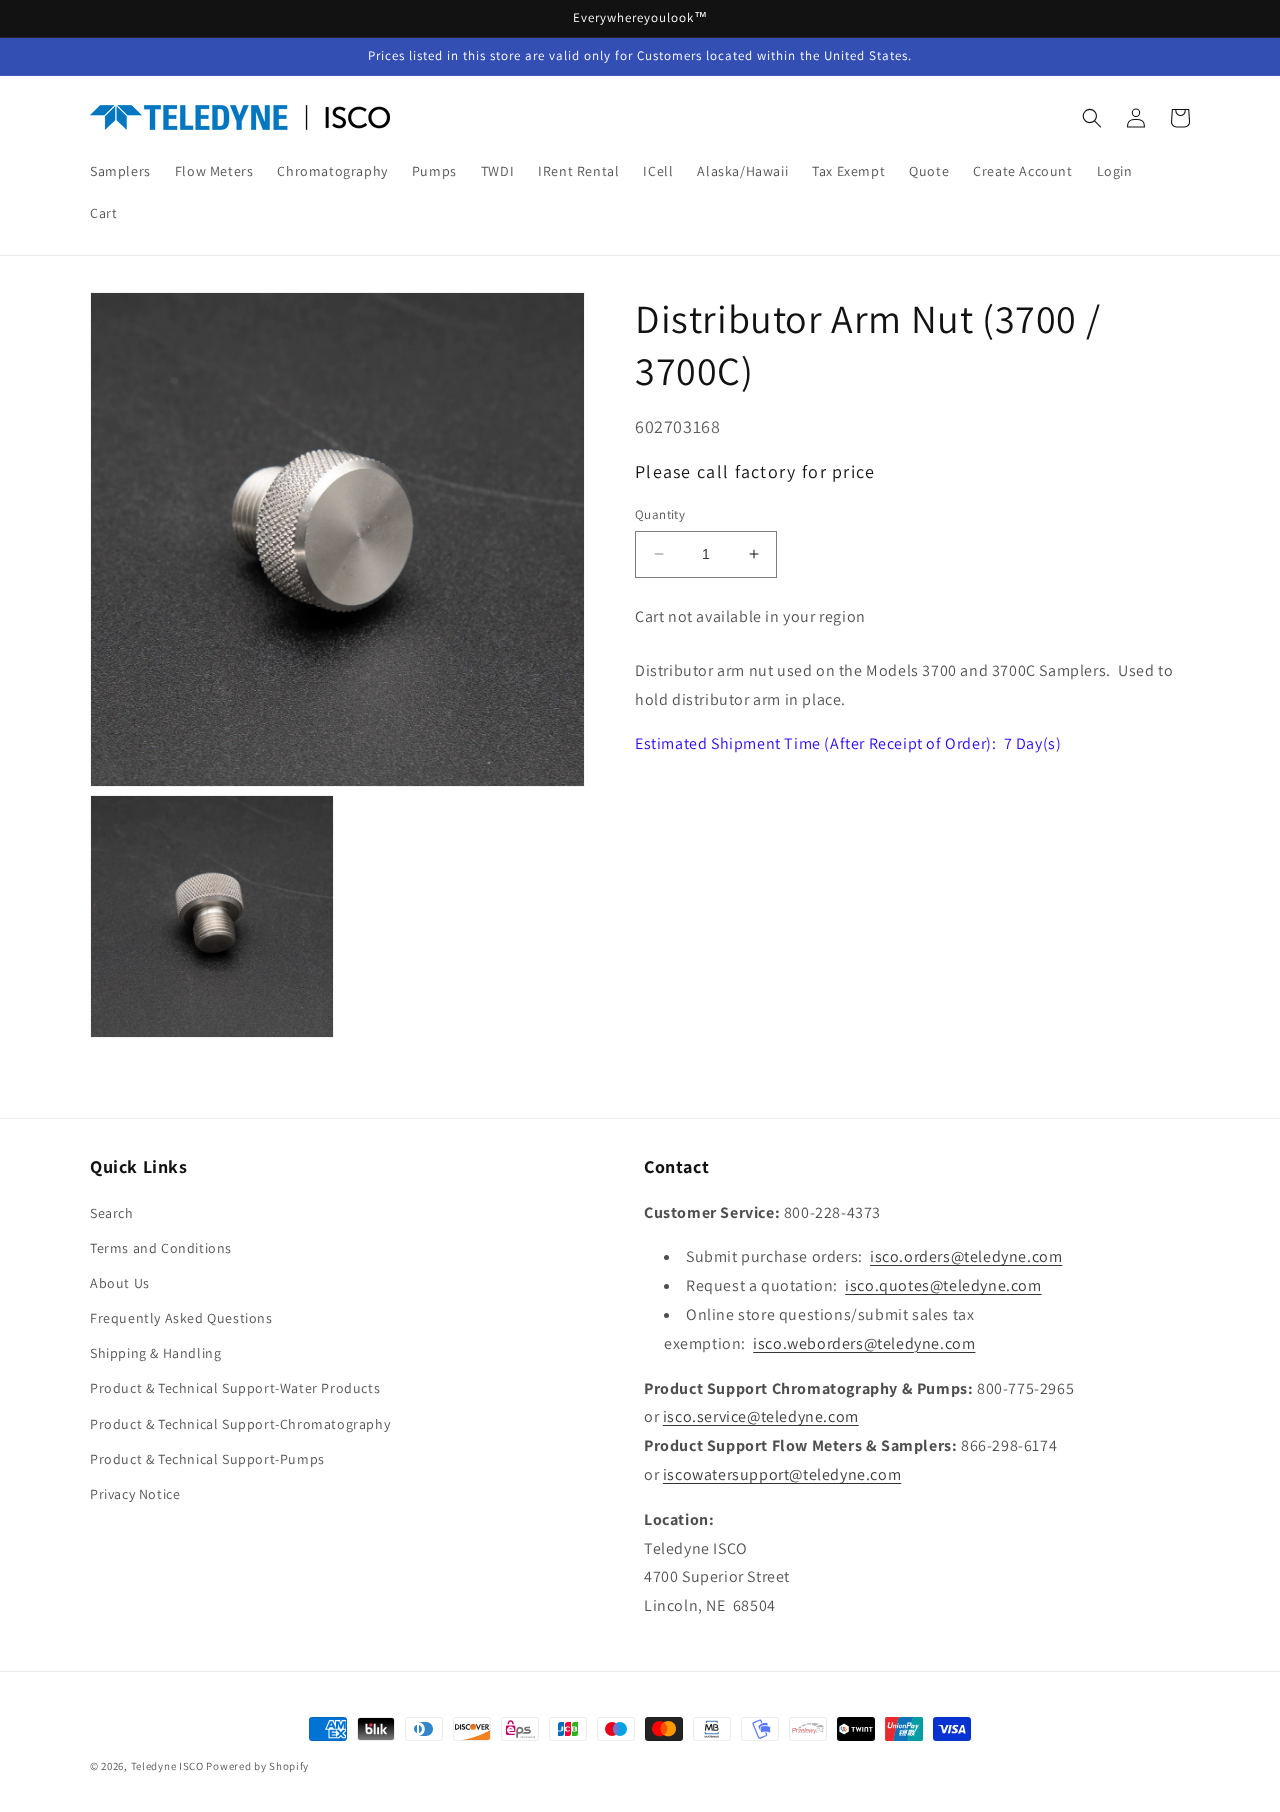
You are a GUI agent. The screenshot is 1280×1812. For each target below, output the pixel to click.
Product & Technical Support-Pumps (207, 1459)
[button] (1092, 118)
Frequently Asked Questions (181, 1318)
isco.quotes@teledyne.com (943, 1285)
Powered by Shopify (257, 1766)
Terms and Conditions (161, 1248)
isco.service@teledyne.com (761, 1416)
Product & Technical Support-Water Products (235, 1388)
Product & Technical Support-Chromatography (240, 1424)
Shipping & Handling (155, 1353)
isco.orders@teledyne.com (966, 1256)
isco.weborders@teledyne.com (864, 1343)
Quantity (660, 514)
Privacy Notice (135, 1494)
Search (112, 1213)
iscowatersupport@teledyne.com (782, 1474)
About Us (120, 1283)
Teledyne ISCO (167, 1766)
